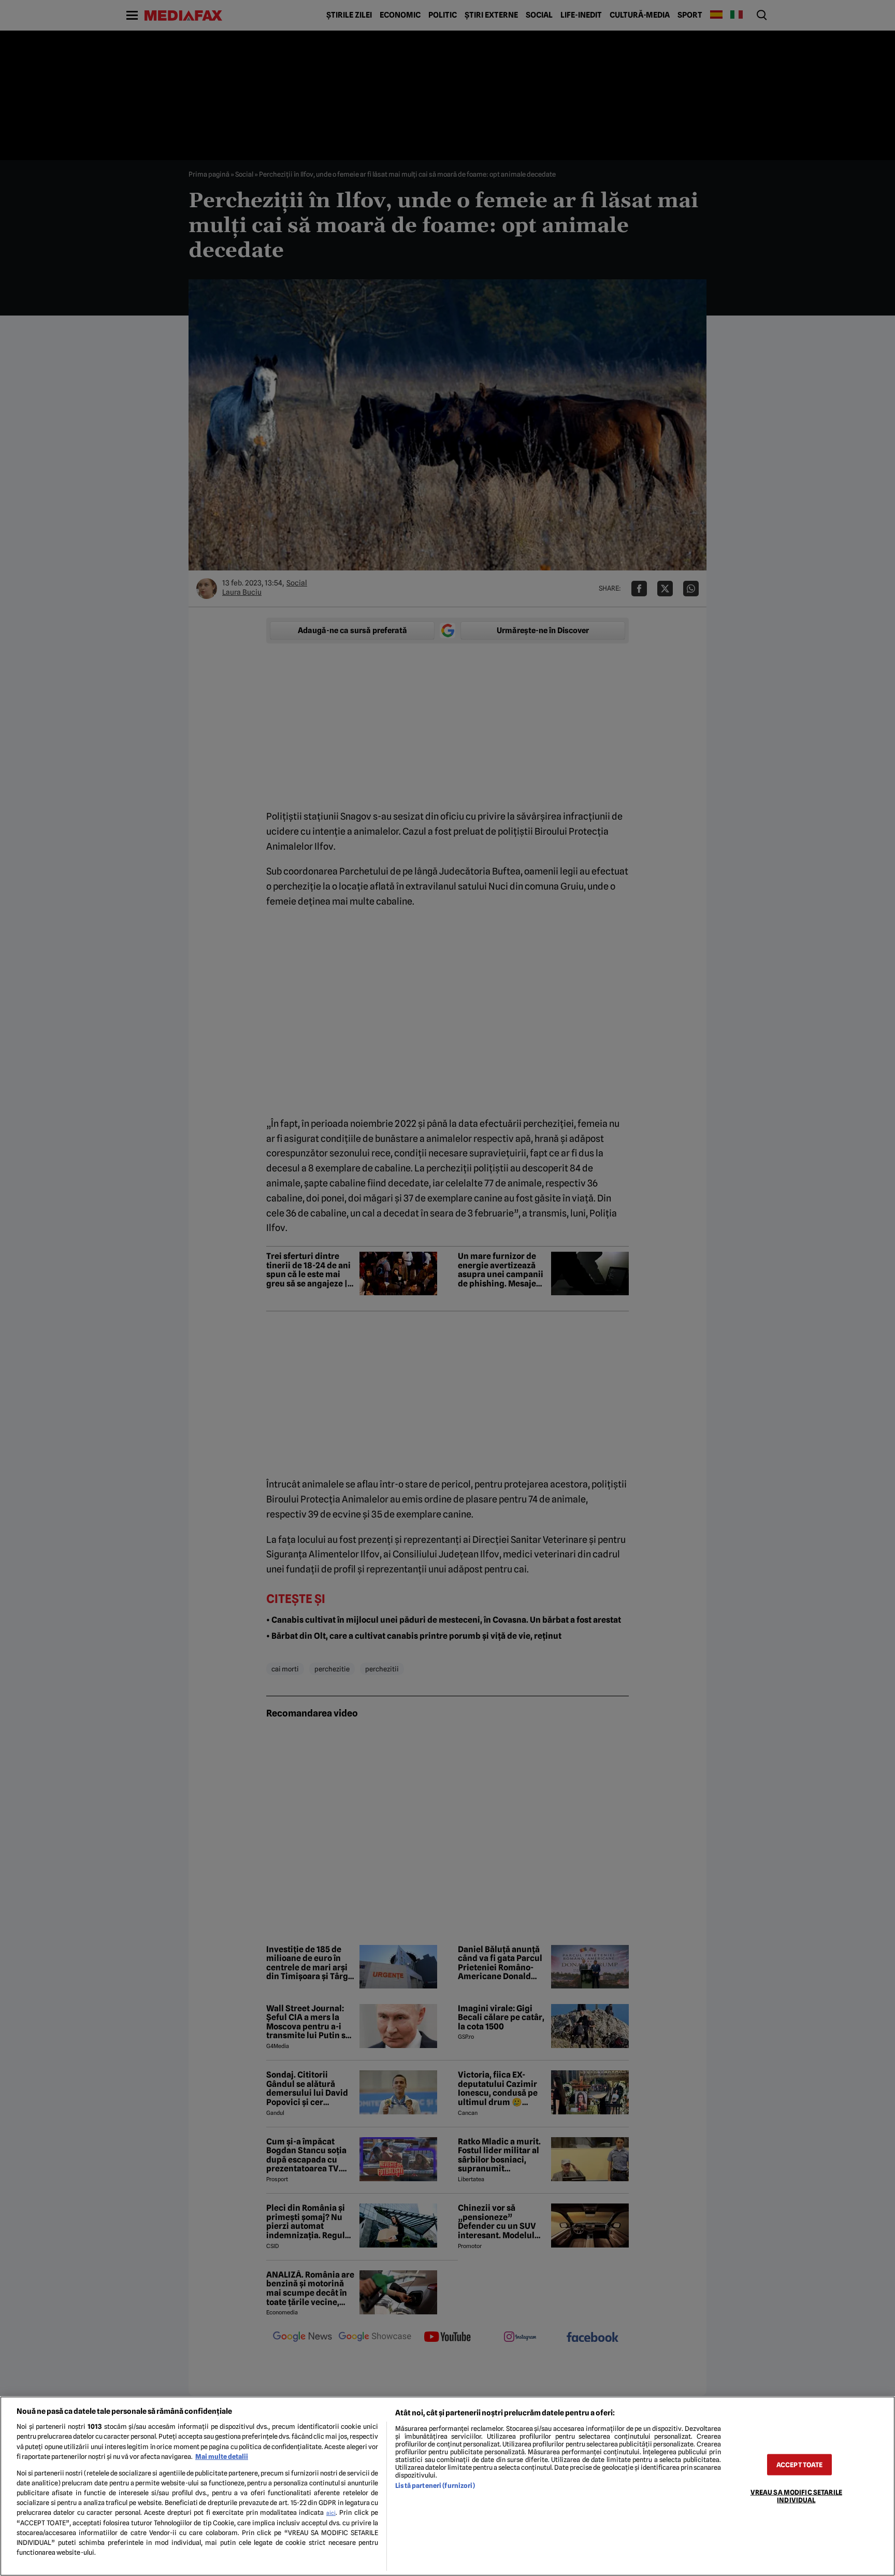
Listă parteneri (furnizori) (435, 2486)
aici (331, 2513)
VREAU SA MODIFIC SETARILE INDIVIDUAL (796, 2496)
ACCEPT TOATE (800, 2464)
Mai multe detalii (222, 2457)
